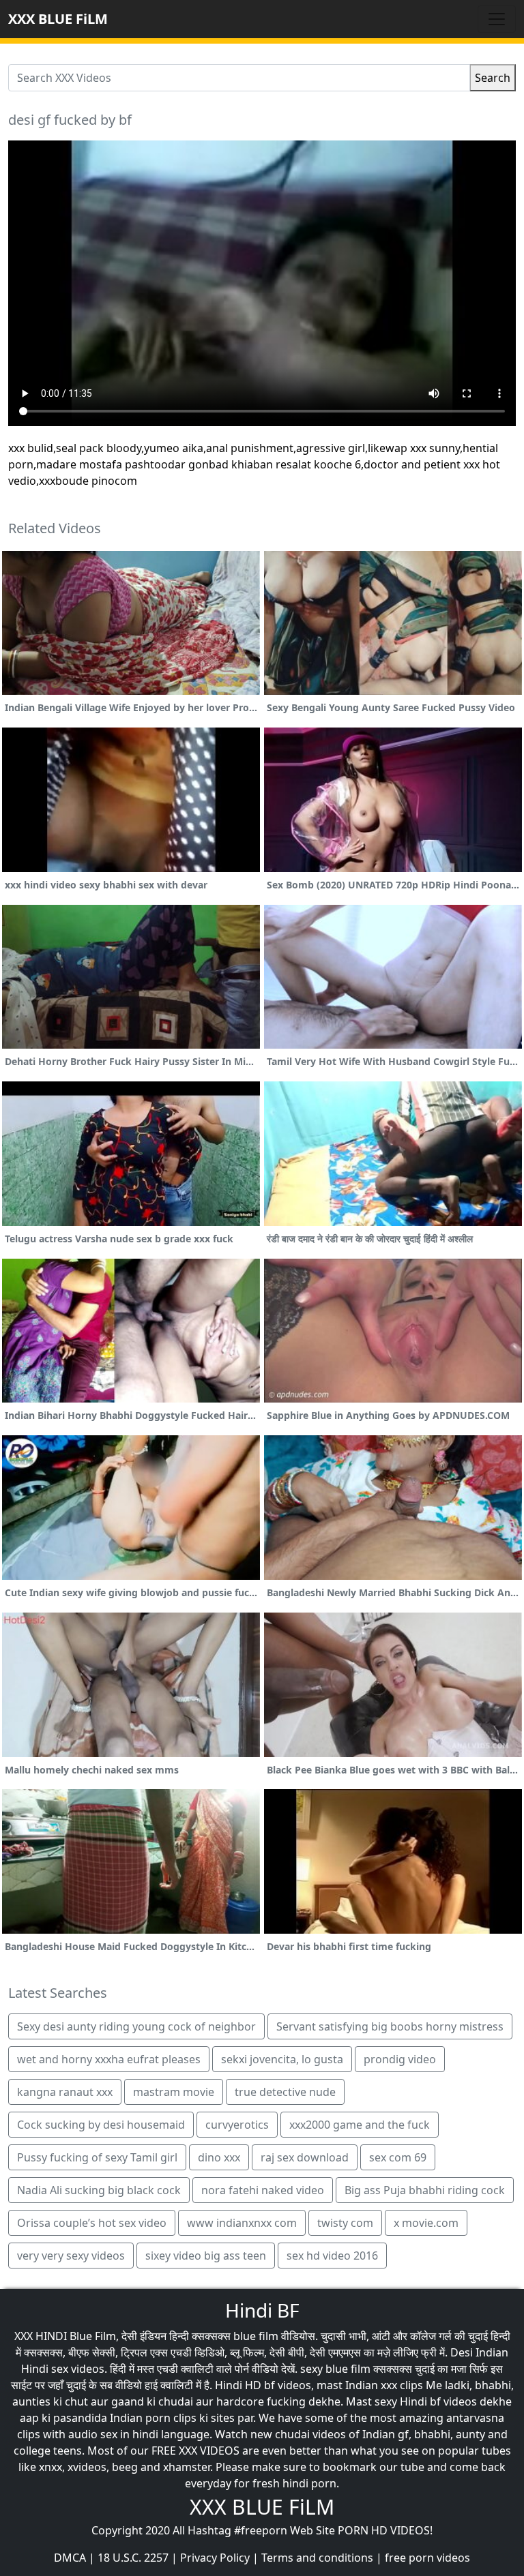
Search (493, 78)
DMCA (70, 2558)
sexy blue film (335, 2369)
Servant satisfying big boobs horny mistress (390, 2026)
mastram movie (174, 2092)
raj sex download (305, 2157)
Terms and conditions (317, 2558)
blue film (256, 2336)
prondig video (400, 2059)
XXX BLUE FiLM (58, 19)
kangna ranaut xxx (65, 2092)
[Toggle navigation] (497, 19)
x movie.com (426, 2223)
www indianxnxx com (242, 2223)
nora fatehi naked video (263, 2190)
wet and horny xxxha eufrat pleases (109, 2059)
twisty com (345, 2223)
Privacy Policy (215, 2558)
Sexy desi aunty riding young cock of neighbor (136, 2026)
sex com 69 (398, 2157)
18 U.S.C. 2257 (133, 2558)
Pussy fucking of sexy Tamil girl (97, 2157)
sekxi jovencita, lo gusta (282, 2059)
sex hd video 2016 (332, 2256)
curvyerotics (237, 2125)
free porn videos (427, 2558)
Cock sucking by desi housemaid (101, 2125)
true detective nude (285, 2092)
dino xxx (219, 2157)
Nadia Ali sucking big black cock (99, 2190)
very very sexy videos (71, 2256)
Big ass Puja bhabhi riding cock (425, 2190)
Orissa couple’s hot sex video (92, 2223)
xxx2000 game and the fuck (360, 2125)
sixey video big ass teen (206, 2256)
